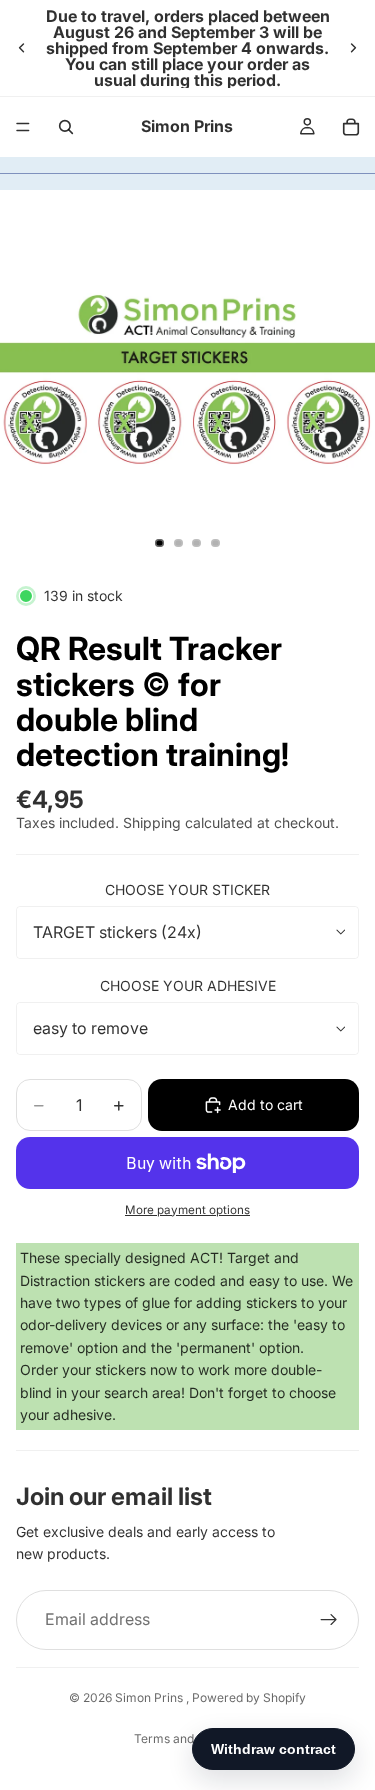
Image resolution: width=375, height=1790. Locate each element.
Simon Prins (150, 1697)
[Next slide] (353, 48)
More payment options (187, 1210)
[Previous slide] (22, 48)
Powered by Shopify (249, 1697)
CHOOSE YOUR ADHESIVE (188, 985)
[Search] (66, 127)
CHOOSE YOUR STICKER (187, 889)
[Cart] (351, 127)
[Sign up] (329, 1620)
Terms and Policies (187, 1738)
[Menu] (23, 127)
